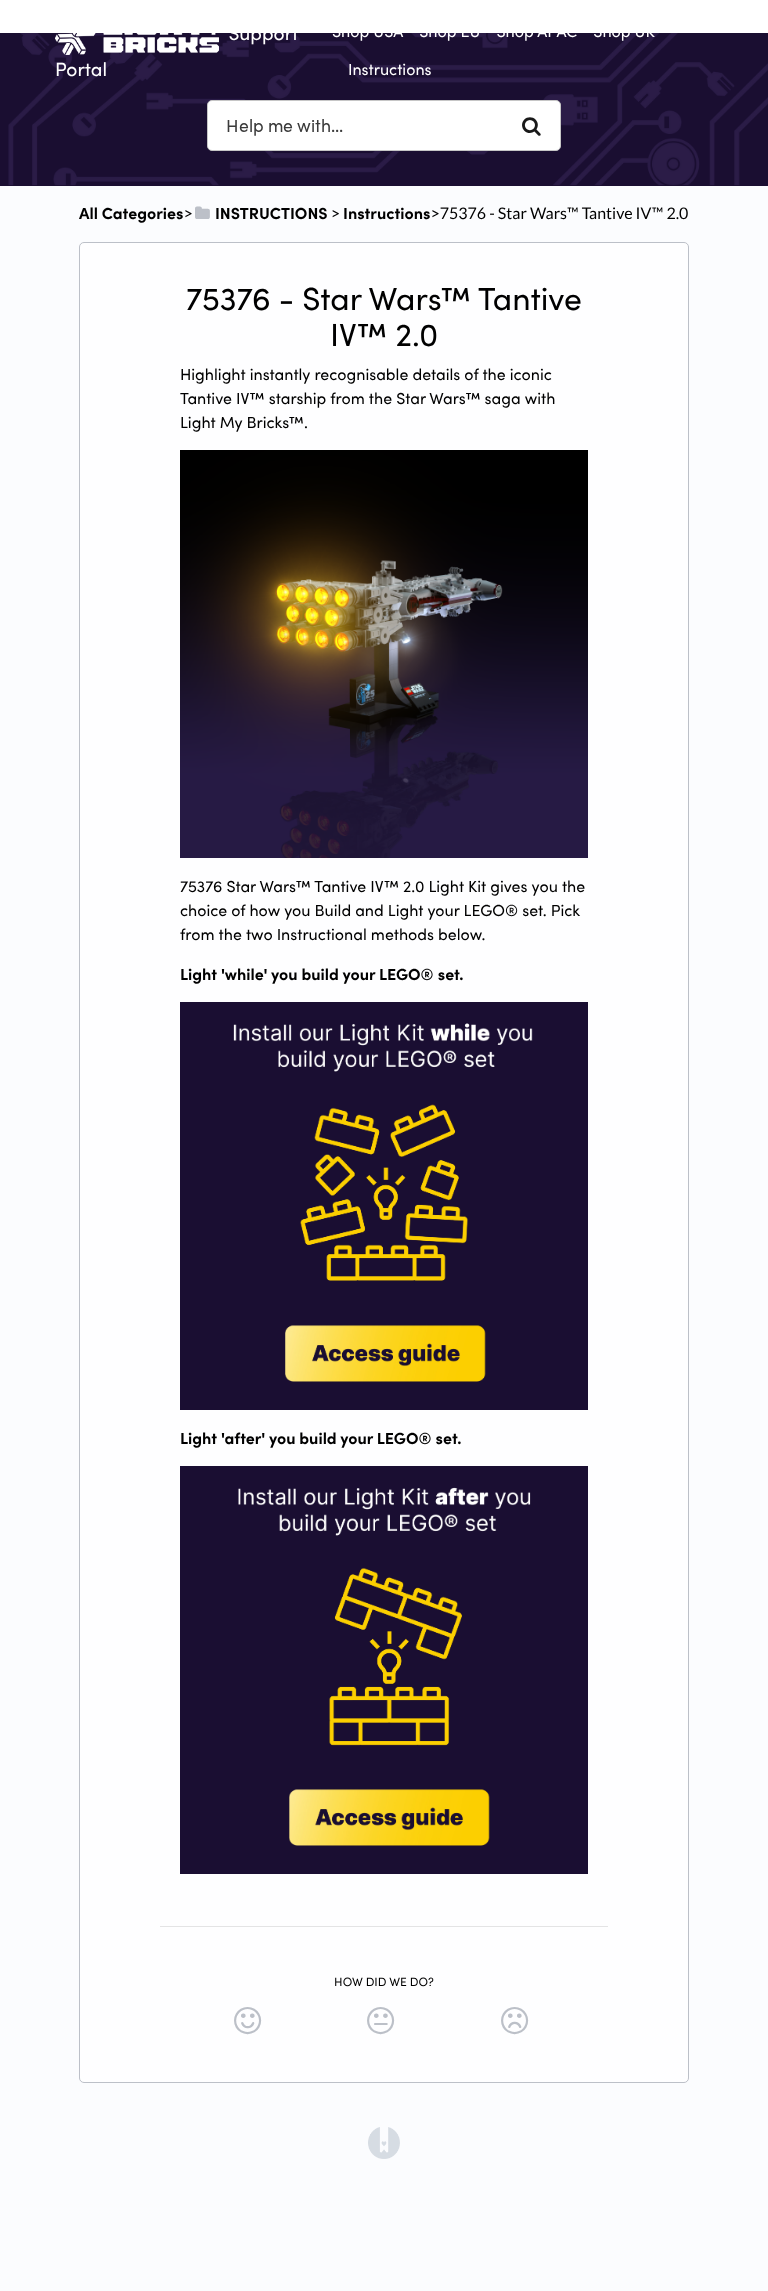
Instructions (390, 69)
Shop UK (623, 31)
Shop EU (449, 31)
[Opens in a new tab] (384, 2141)
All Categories (131, 213)
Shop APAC (536, 31)
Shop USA (367, 31)
